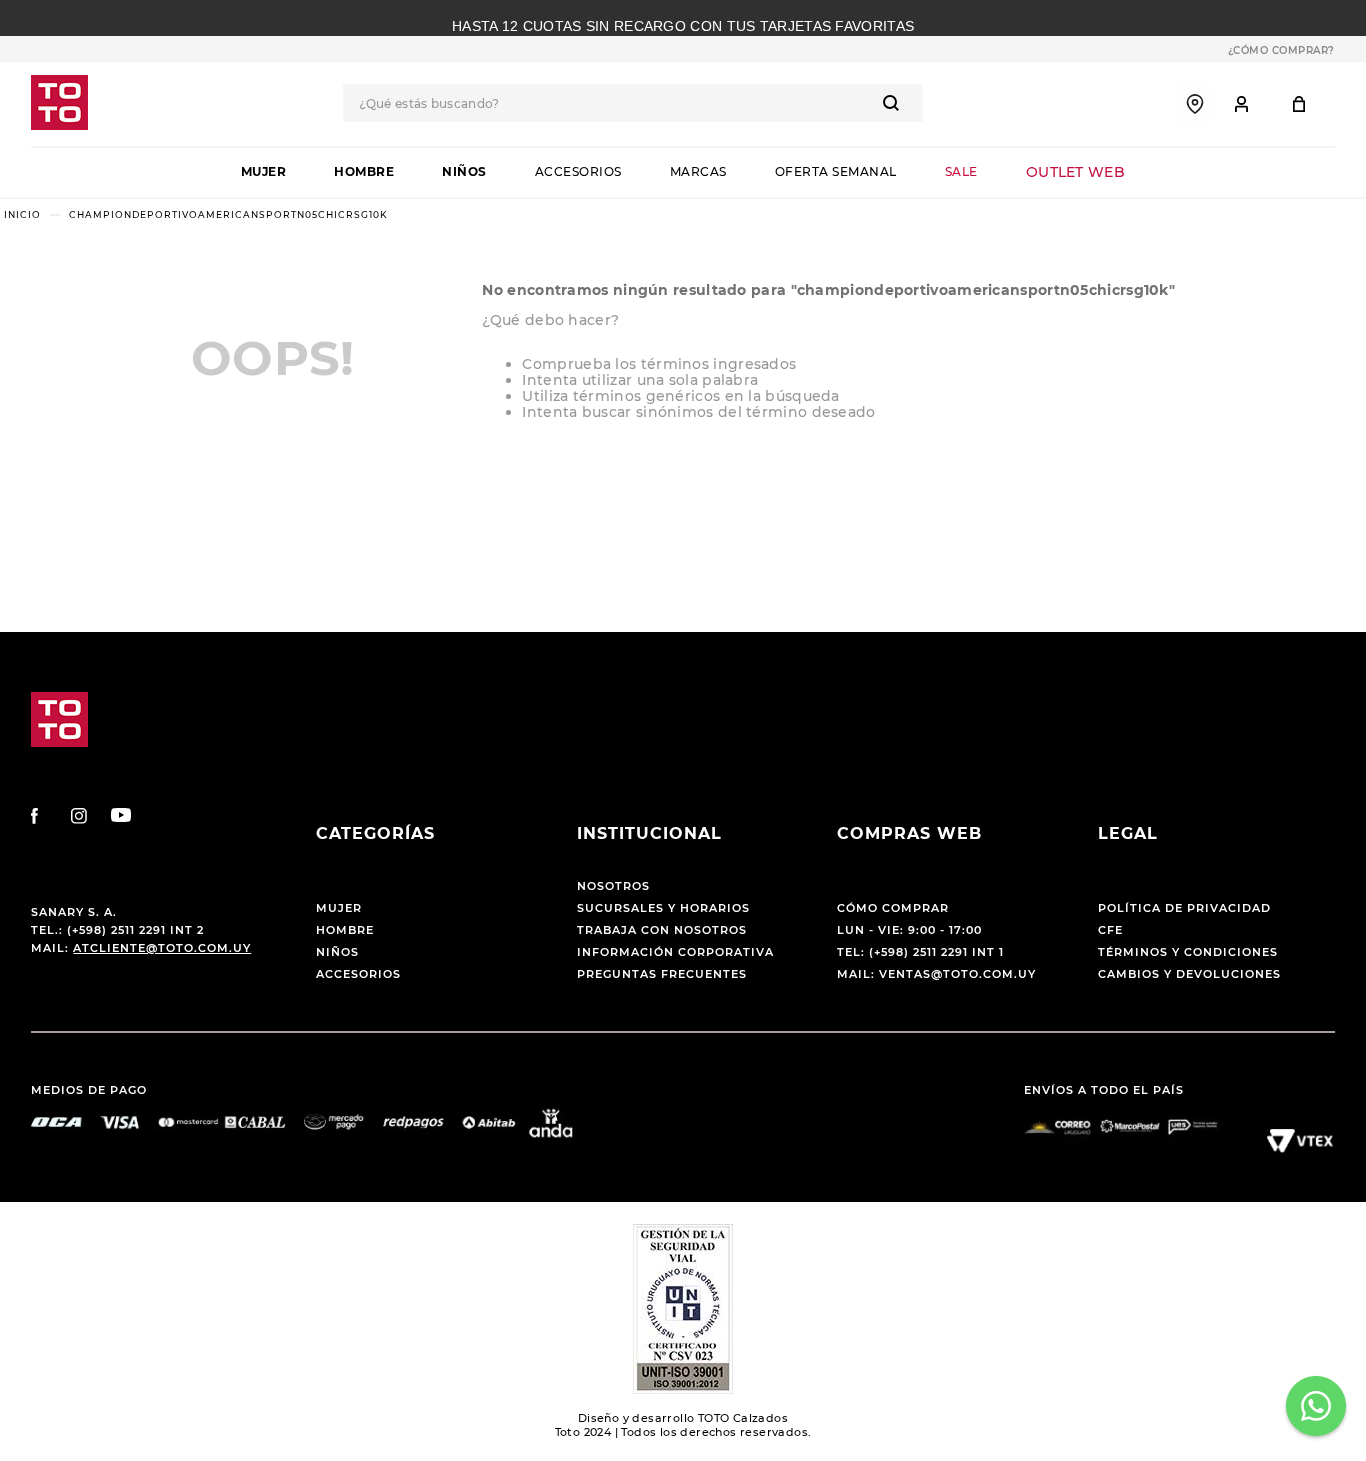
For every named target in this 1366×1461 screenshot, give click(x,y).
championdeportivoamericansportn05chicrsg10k (228, 214)
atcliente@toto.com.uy (162, 948)
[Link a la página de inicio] (22, 214)
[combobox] (633, 103)
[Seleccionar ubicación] (1195, 104)
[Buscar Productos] (895, 103)
